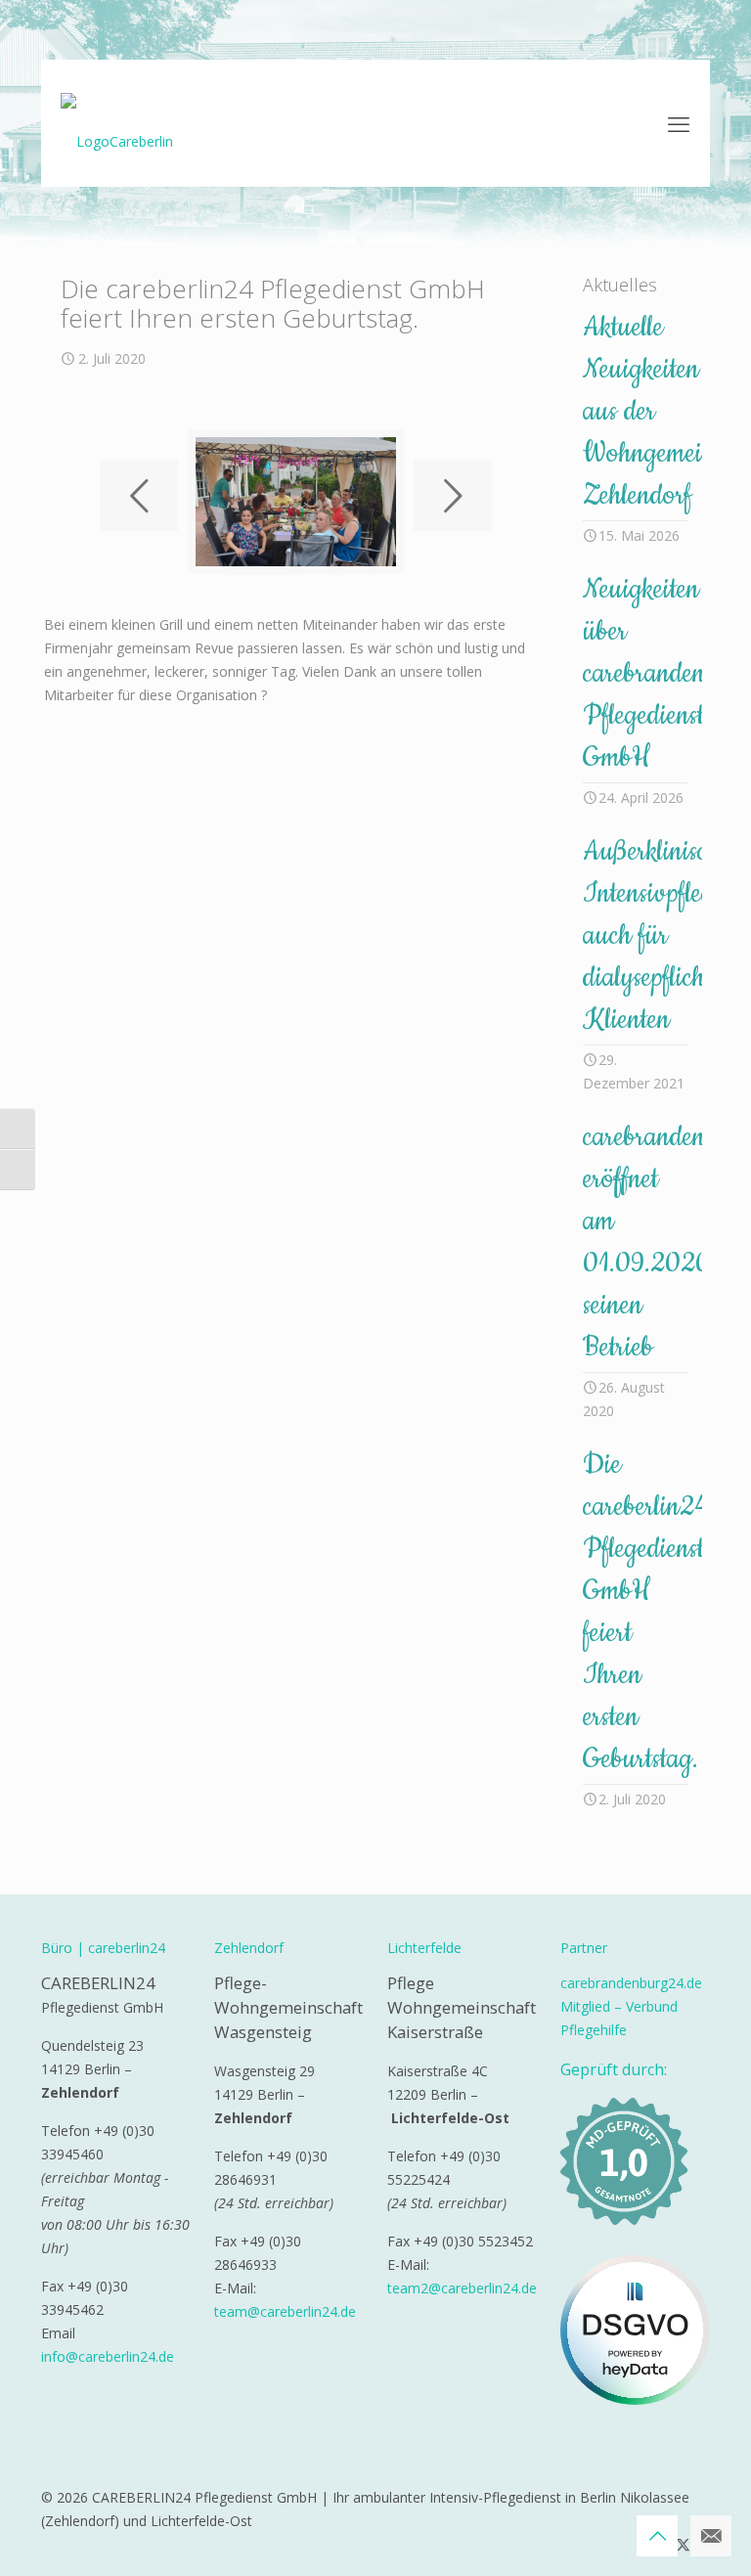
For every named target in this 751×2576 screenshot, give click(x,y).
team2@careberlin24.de (462, 2288)
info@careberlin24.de (108, 2356)
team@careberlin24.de (285, 2311)
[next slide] (453, 496)
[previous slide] (139, 496)
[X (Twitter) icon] (683, 2544)
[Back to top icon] (657, 2536)
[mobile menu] (679, 123)
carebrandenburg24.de (631, 1983)
